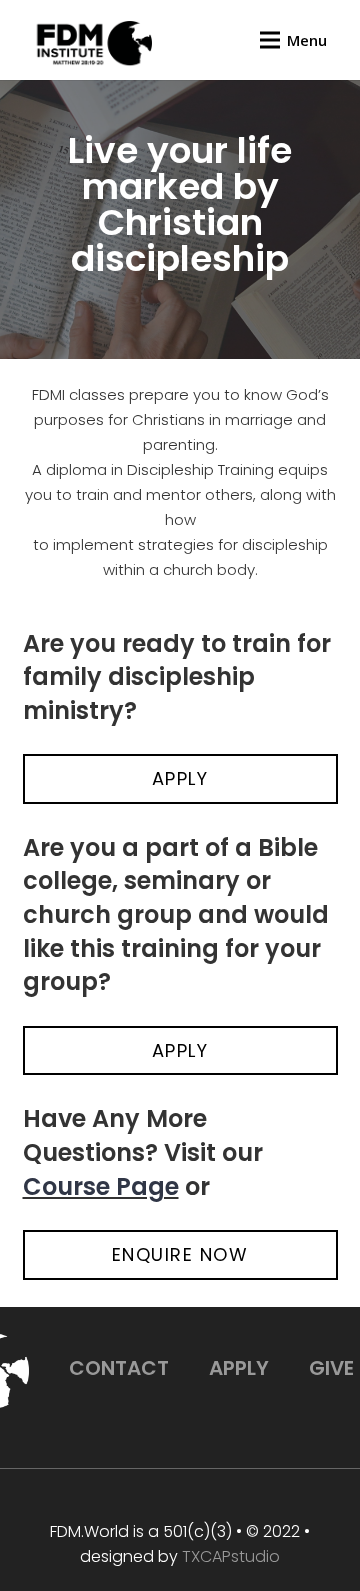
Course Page (101, 1186)
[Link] (91, 45)
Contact (119, 1368)
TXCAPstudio (231, 1556)
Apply (239, 1368)
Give (331, 1368)
